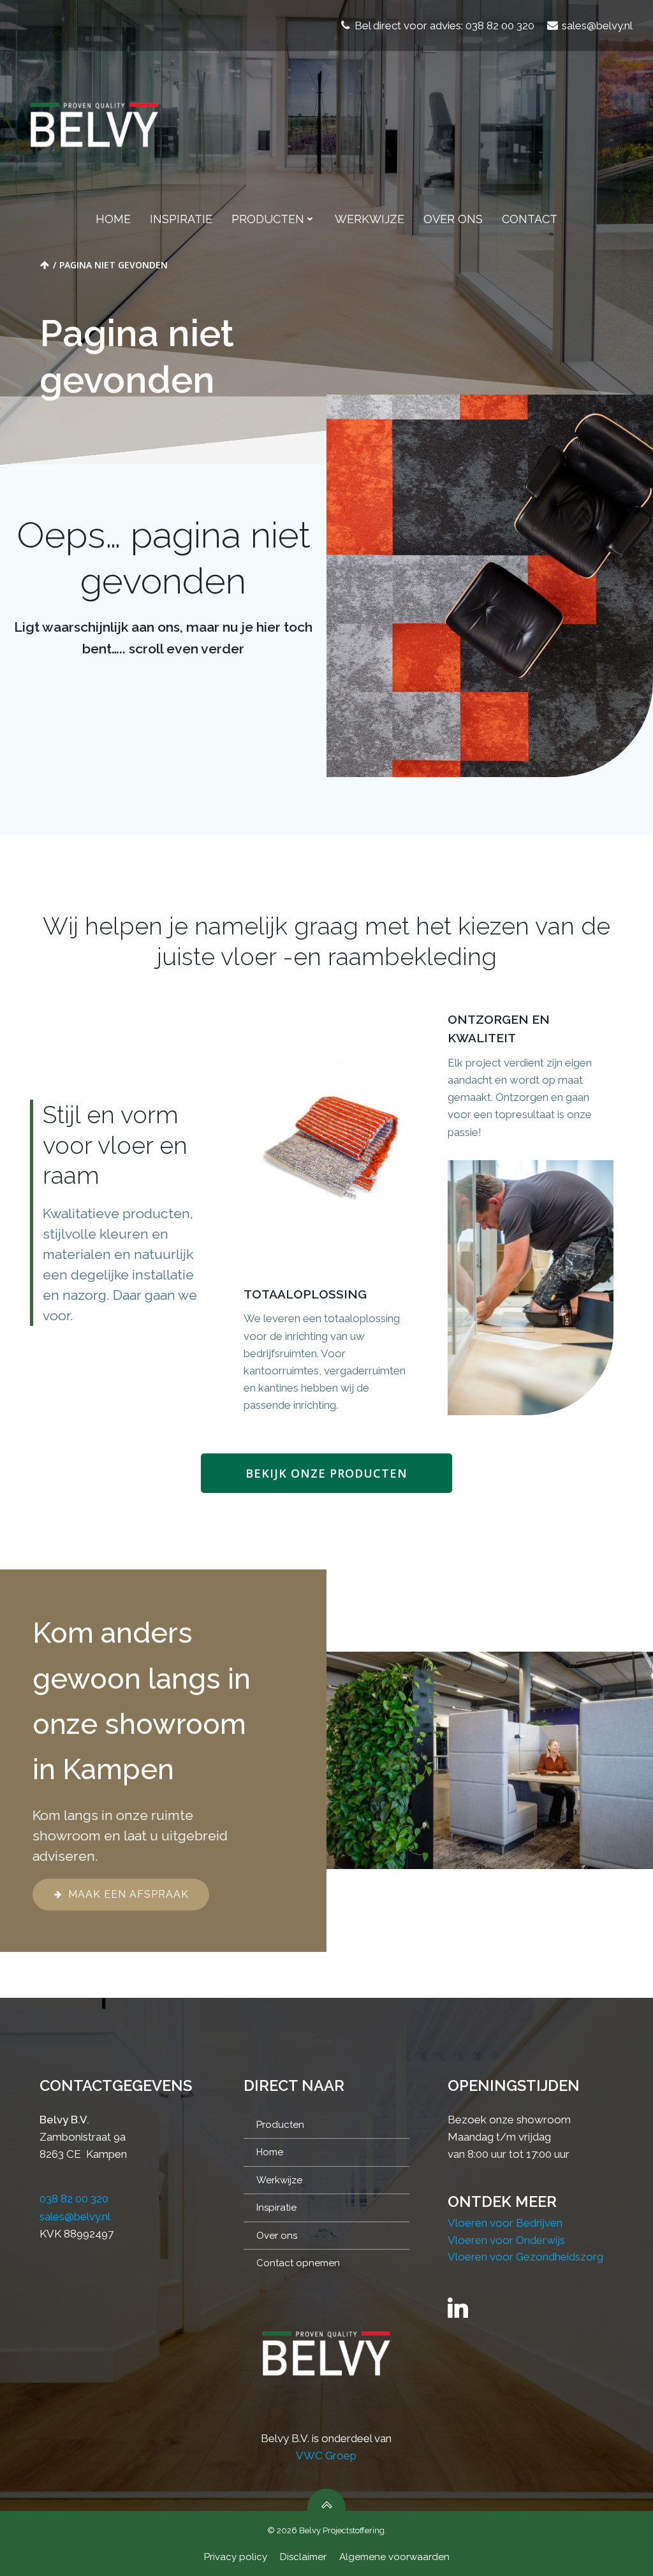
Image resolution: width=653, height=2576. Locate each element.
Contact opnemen (298, 2263)
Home (113, 219)
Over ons (453, 219)
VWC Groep (326, 2456)
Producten (268, 219)
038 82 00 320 (74, 2199)
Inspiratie (181, 219)
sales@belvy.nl (75, 2216)
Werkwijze (370, 219)
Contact (530, 219)
